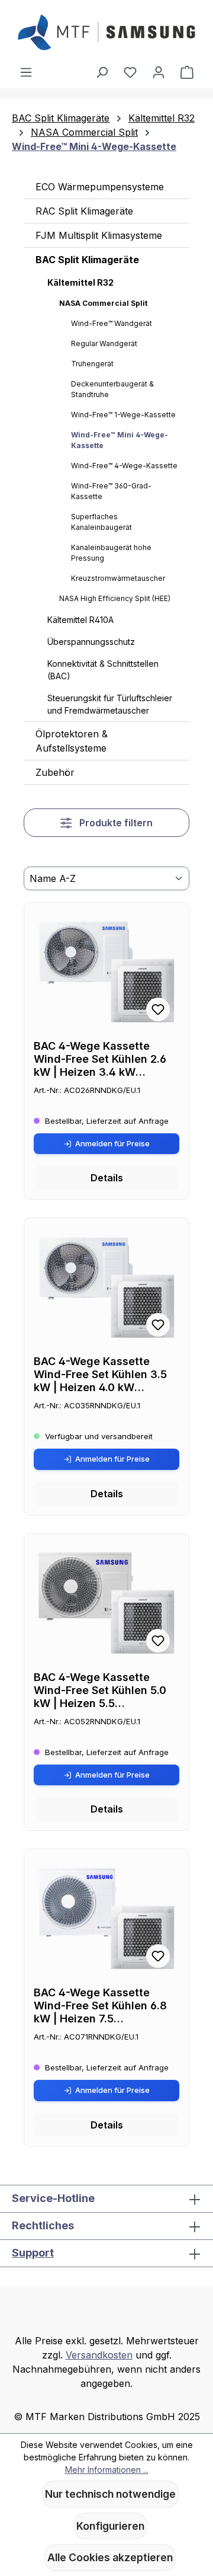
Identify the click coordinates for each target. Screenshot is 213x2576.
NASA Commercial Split (103, 303)
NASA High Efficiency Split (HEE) (115, 598)
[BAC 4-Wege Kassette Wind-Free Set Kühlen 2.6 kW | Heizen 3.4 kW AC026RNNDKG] (106, 971)
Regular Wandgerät (104, 343)
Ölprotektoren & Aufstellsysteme (72, 741)
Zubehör (55, 772)
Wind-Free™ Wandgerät (112, 323)
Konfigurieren (110, 2526)
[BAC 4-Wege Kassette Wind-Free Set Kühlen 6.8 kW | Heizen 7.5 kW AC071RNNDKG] (106, 1918)
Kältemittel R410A (80, 620)
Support (33, 2253)
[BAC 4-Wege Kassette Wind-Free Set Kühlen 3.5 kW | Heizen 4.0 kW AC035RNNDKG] (106, 1287)
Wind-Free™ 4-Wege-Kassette (124, 466)
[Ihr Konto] (159, 72)
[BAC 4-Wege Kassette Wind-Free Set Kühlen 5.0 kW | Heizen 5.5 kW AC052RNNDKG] (106, 1603)
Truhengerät (92, 364)
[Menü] (26, 72)
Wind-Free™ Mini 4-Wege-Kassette (120, 440)
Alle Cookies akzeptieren (110, 2557)
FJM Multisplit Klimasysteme (99, 235)
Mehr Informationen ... (107, 2470)
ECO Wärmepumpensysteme (100, 187)
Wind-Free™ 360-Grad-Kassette (111, 491)
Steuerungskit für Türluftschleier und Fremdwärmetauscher (110, 704)
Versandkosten (99, 2355)
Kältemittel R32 (80, 282)
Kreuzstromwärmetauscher (118, 578)
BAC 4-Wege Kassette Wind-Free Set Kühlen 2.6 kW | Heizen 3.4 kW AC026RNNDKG (100, 1059)
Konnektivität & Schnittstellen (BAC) (103, 670)
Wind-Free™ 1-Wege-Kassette (123, 415)
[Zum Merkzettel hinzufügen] (158, 1009)
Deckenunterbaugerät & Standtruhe (112, 389)
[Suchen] (102, 72)
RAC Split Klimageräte (84, 211)
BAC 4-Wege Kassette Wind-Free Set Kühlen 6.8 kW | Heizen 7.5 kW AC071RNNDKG (100, 2006)
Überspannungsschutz (91, 642)
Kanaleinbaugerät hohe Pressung (111, 553)
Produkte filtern (115, 823)
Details (107, 1178)
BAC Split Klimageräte (87, 260)
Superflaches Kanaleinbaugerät (101, 522)
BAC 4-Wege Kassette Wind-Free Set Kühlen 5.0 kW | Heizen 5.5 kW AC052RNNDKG (100, 1690)
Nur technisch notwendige (110, 2494)
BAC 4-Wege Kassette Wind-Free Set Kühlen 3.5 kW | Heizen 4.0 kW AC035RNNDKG (100, 1375)
